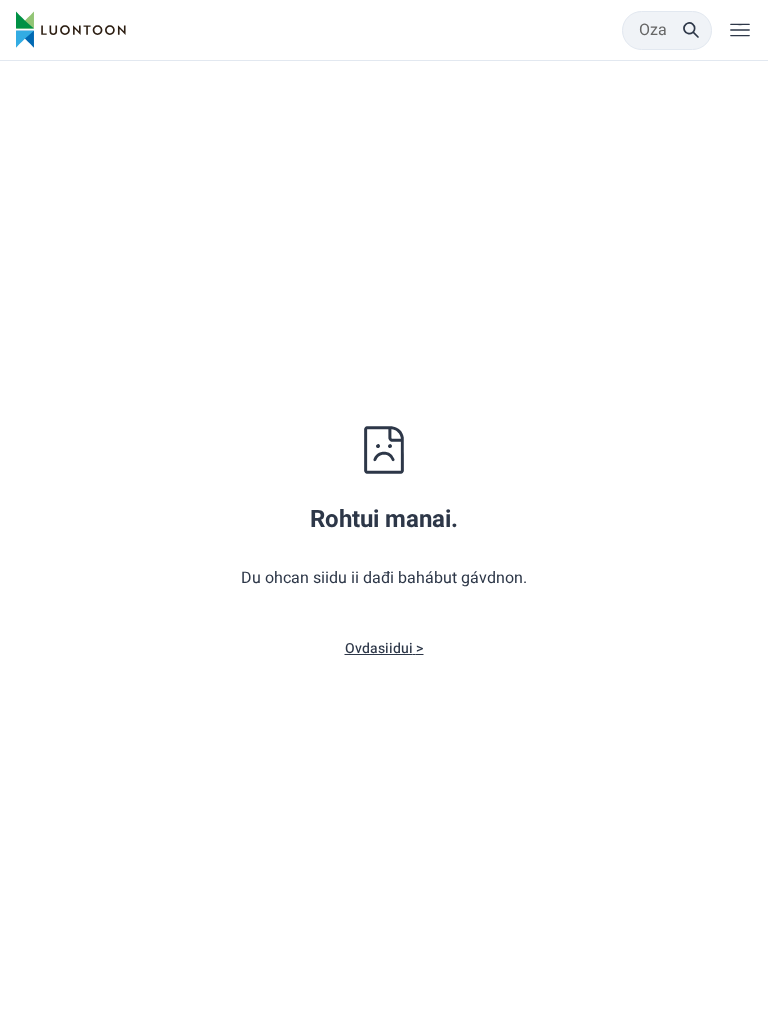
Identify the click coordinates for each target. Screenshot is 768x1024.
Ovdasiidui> (384, 648)
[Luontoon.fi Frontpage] (71, 30)
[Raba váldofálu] (740, 30)
